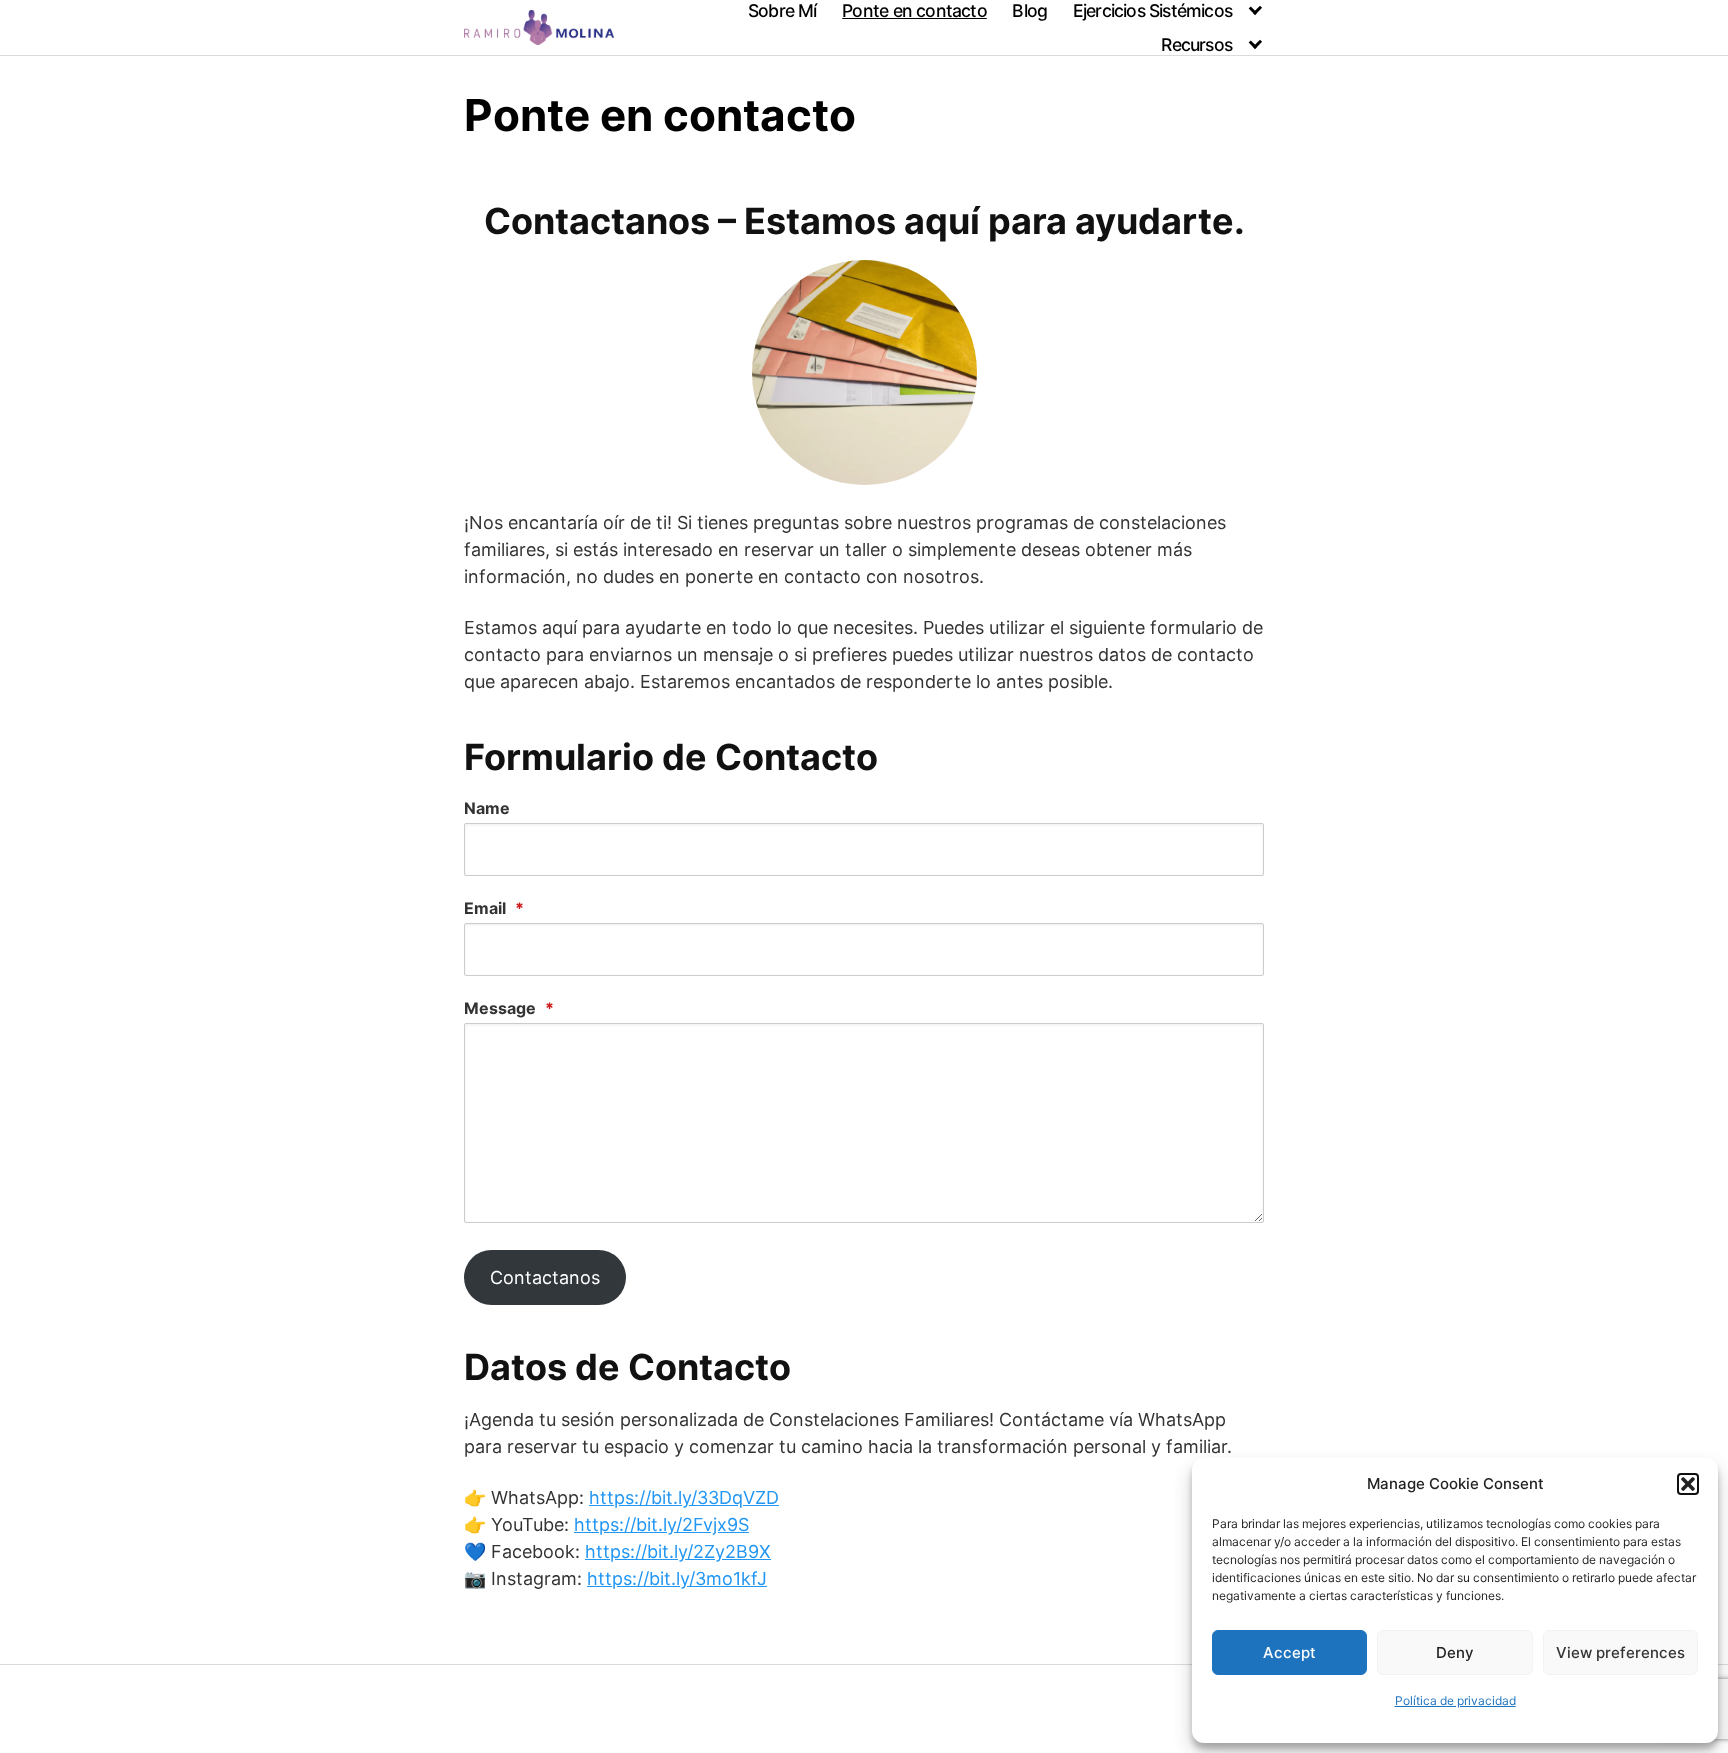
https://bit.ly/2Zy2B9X (678, 1551)
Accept (1289, 1652)
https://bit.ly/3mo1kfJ (677, 1578)
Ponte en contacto (914, 10)
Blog (1029, 10)
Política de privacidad (1455, 1700)
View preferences (1620, 1652)
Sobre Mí (782, 10)
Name (487, 808)
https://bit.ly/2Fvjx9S (661, 1524)
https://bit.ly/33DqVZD (684, 1497)
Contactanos (545, 1277)
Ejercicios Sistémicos (1152, 10)
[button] (1688, 1484)
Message (509, 1008)
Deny (1455, 1652)
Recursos (1196, 44)
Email (494, 908)
